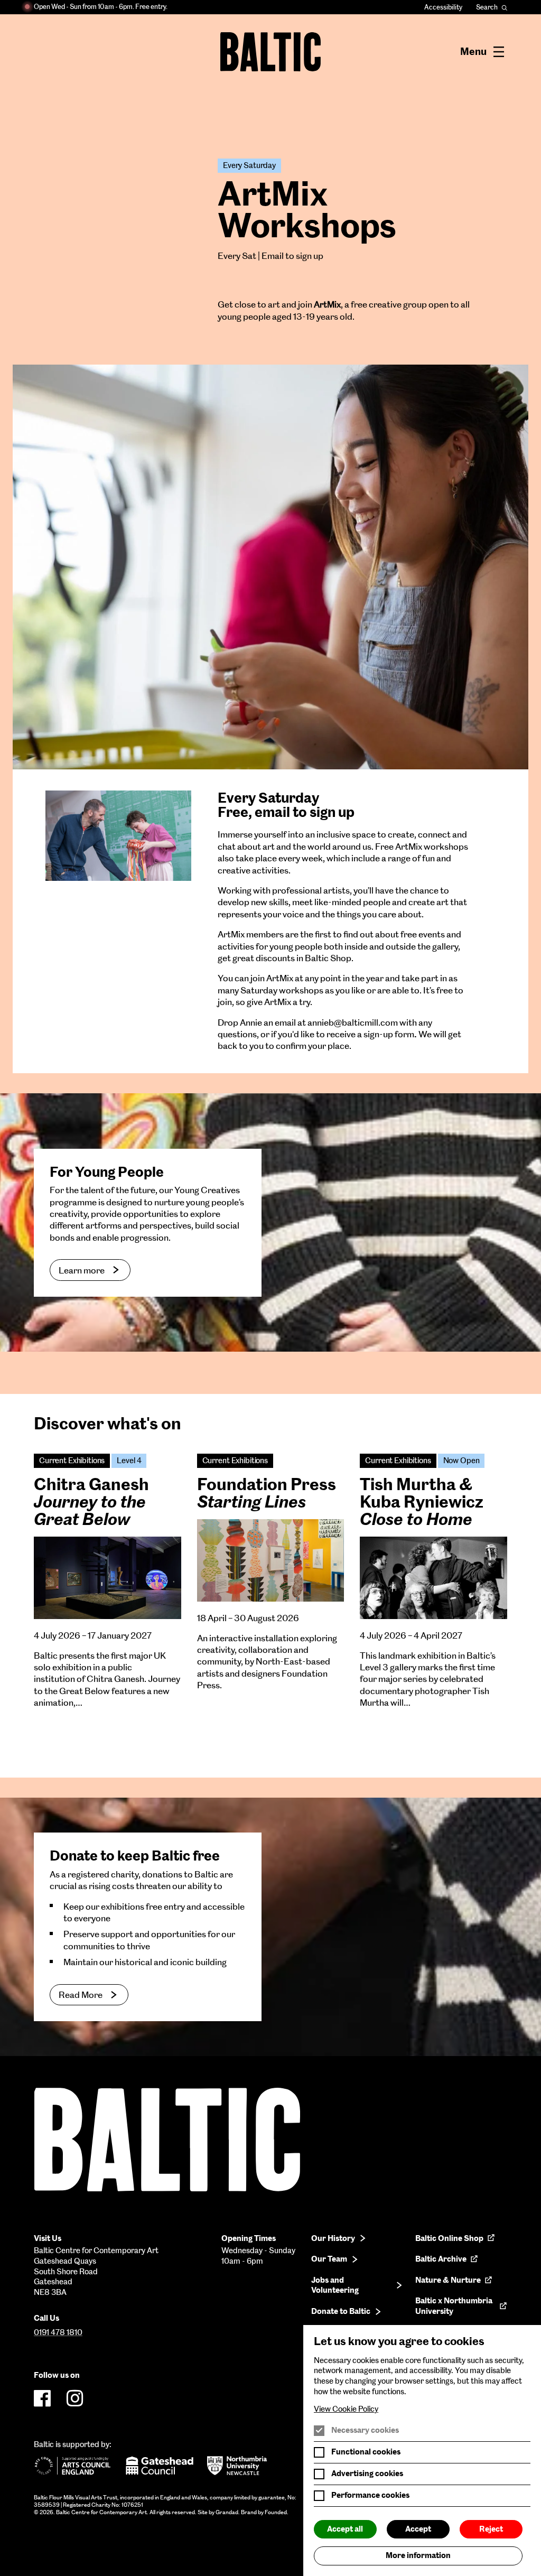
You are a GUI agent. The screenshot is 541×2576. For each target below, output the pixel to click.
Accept (418, 2529)
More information (418, 2555)
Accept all (345, 2529)
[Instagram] (75, 2398)
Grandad (227, 2512)
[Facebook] (42, 2398)
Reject (491, 2529)
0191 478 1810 (58, 2332)
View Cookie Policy (346, 2409)
